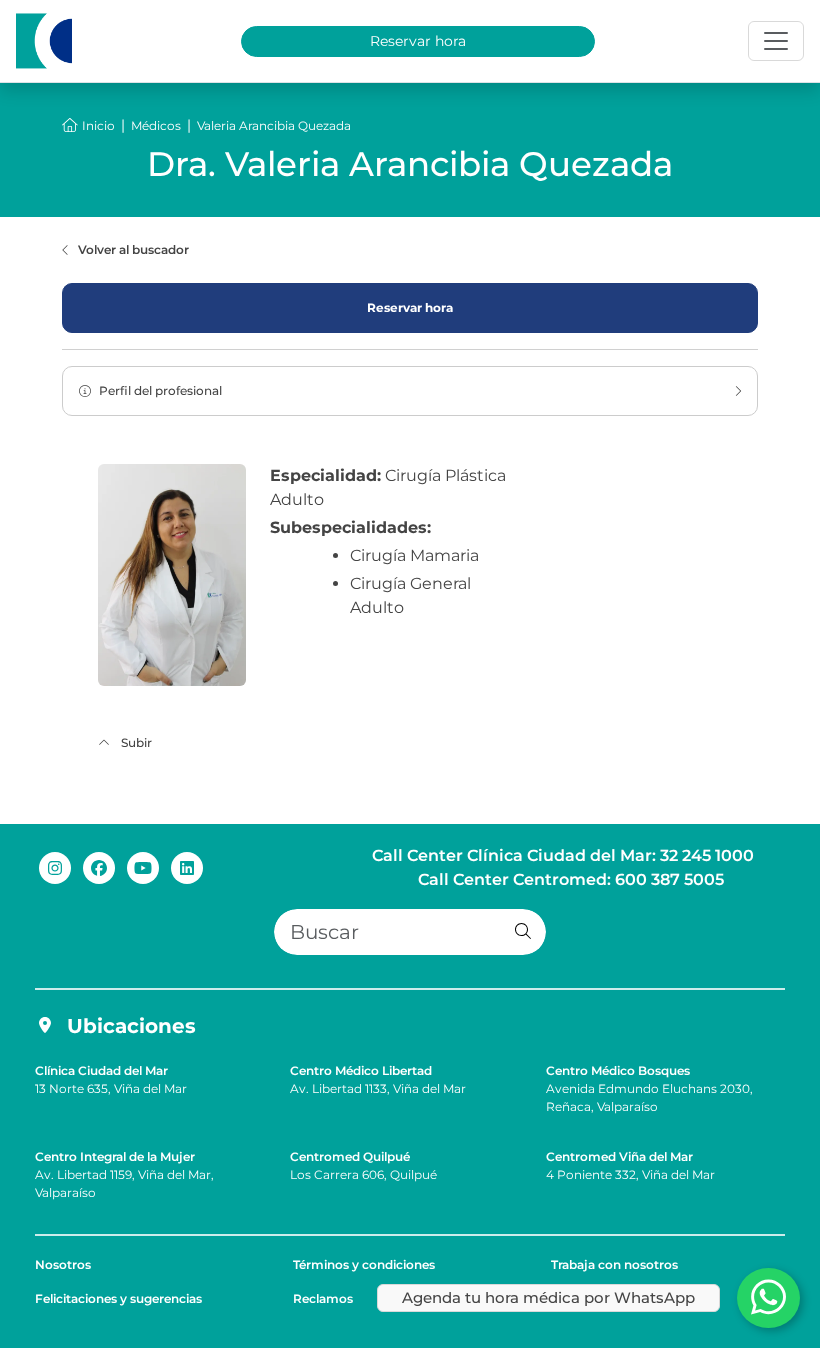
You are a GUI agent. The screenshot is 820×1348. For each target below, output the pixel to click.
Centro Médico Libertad (361, 1070)
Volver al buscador (133, 249)
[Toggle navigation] (776, 41)
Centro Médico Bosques (618, 1070)
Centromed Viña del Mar (619, 1156)
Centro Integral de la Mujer (115, 1156)
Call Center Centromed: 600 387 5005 (571, 879)
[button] (523, 932)
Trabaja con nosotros (614, 1264)
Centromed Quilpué (350, 1156)
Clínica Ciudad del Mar (101, 1070)
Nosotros (63, 1264)
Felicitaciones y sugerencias (118, 1298)
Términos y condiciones (364, 1264)
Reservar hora (418, 41)
